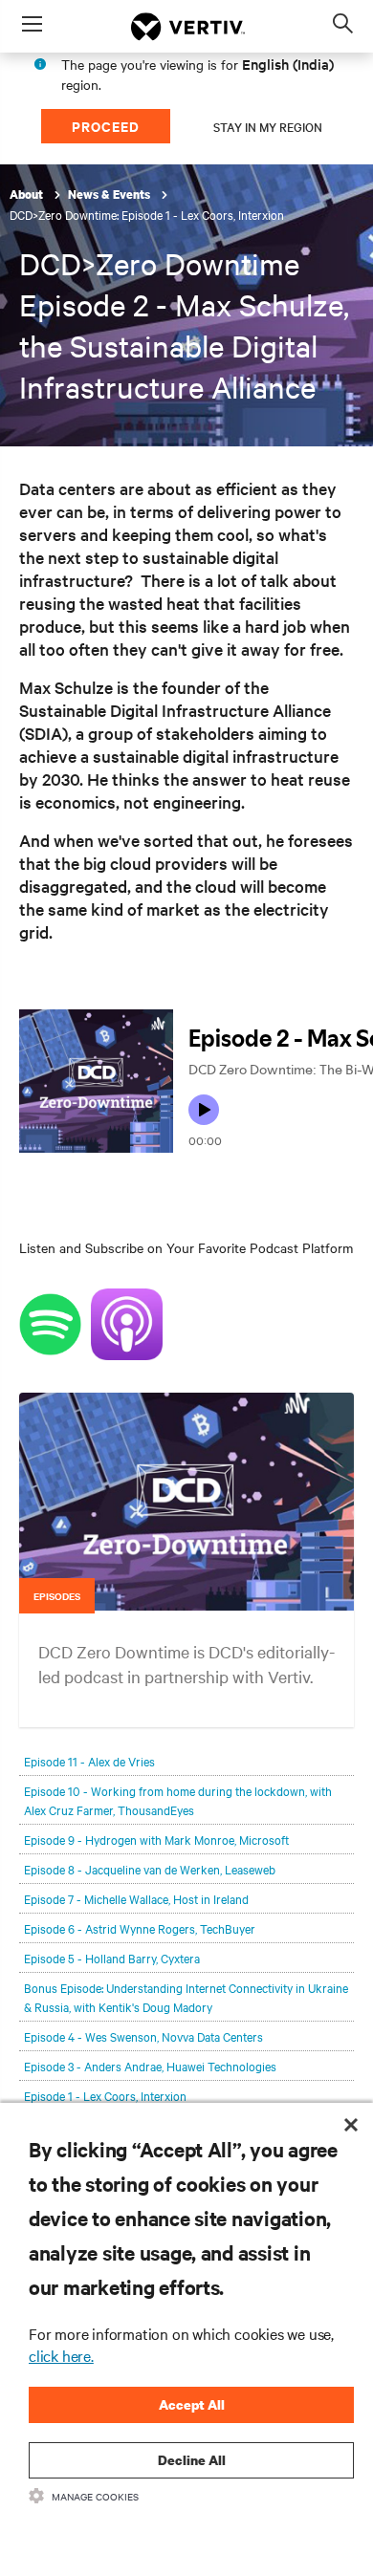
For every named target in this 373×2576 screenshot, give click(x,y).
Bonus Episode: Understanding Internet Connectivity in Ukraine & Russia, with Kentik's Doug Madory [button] (186, 1997)
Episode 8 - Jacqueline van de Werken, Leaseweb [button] (150, 1869)
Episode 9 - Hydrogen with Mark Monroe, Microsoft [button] (156, 1839)
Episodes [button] (57, 1596)
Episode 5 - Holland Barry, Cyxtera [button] (112, 1958)
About (28, 195)
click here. (61, 2355)
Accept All (192, 2404)
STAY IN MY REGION (268, 126)
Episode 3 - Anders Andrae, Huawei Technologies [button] (150, 2066)
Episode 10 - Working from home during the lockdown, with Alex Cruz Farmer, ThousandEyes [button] (178, 1800)
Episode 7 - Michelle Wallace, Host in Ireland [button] (136, 1898)
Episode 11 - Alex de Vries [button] (89, 1761)
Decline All (192, 2460)
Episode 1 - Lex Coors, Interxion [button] (105, 2095)
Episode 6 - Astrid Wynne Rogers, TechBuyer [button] (140, 1928)
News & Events (110, 195)
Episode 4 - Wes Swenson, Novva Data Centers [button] (143, 2036)
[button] (186, 1518)
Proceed (106, 126)
